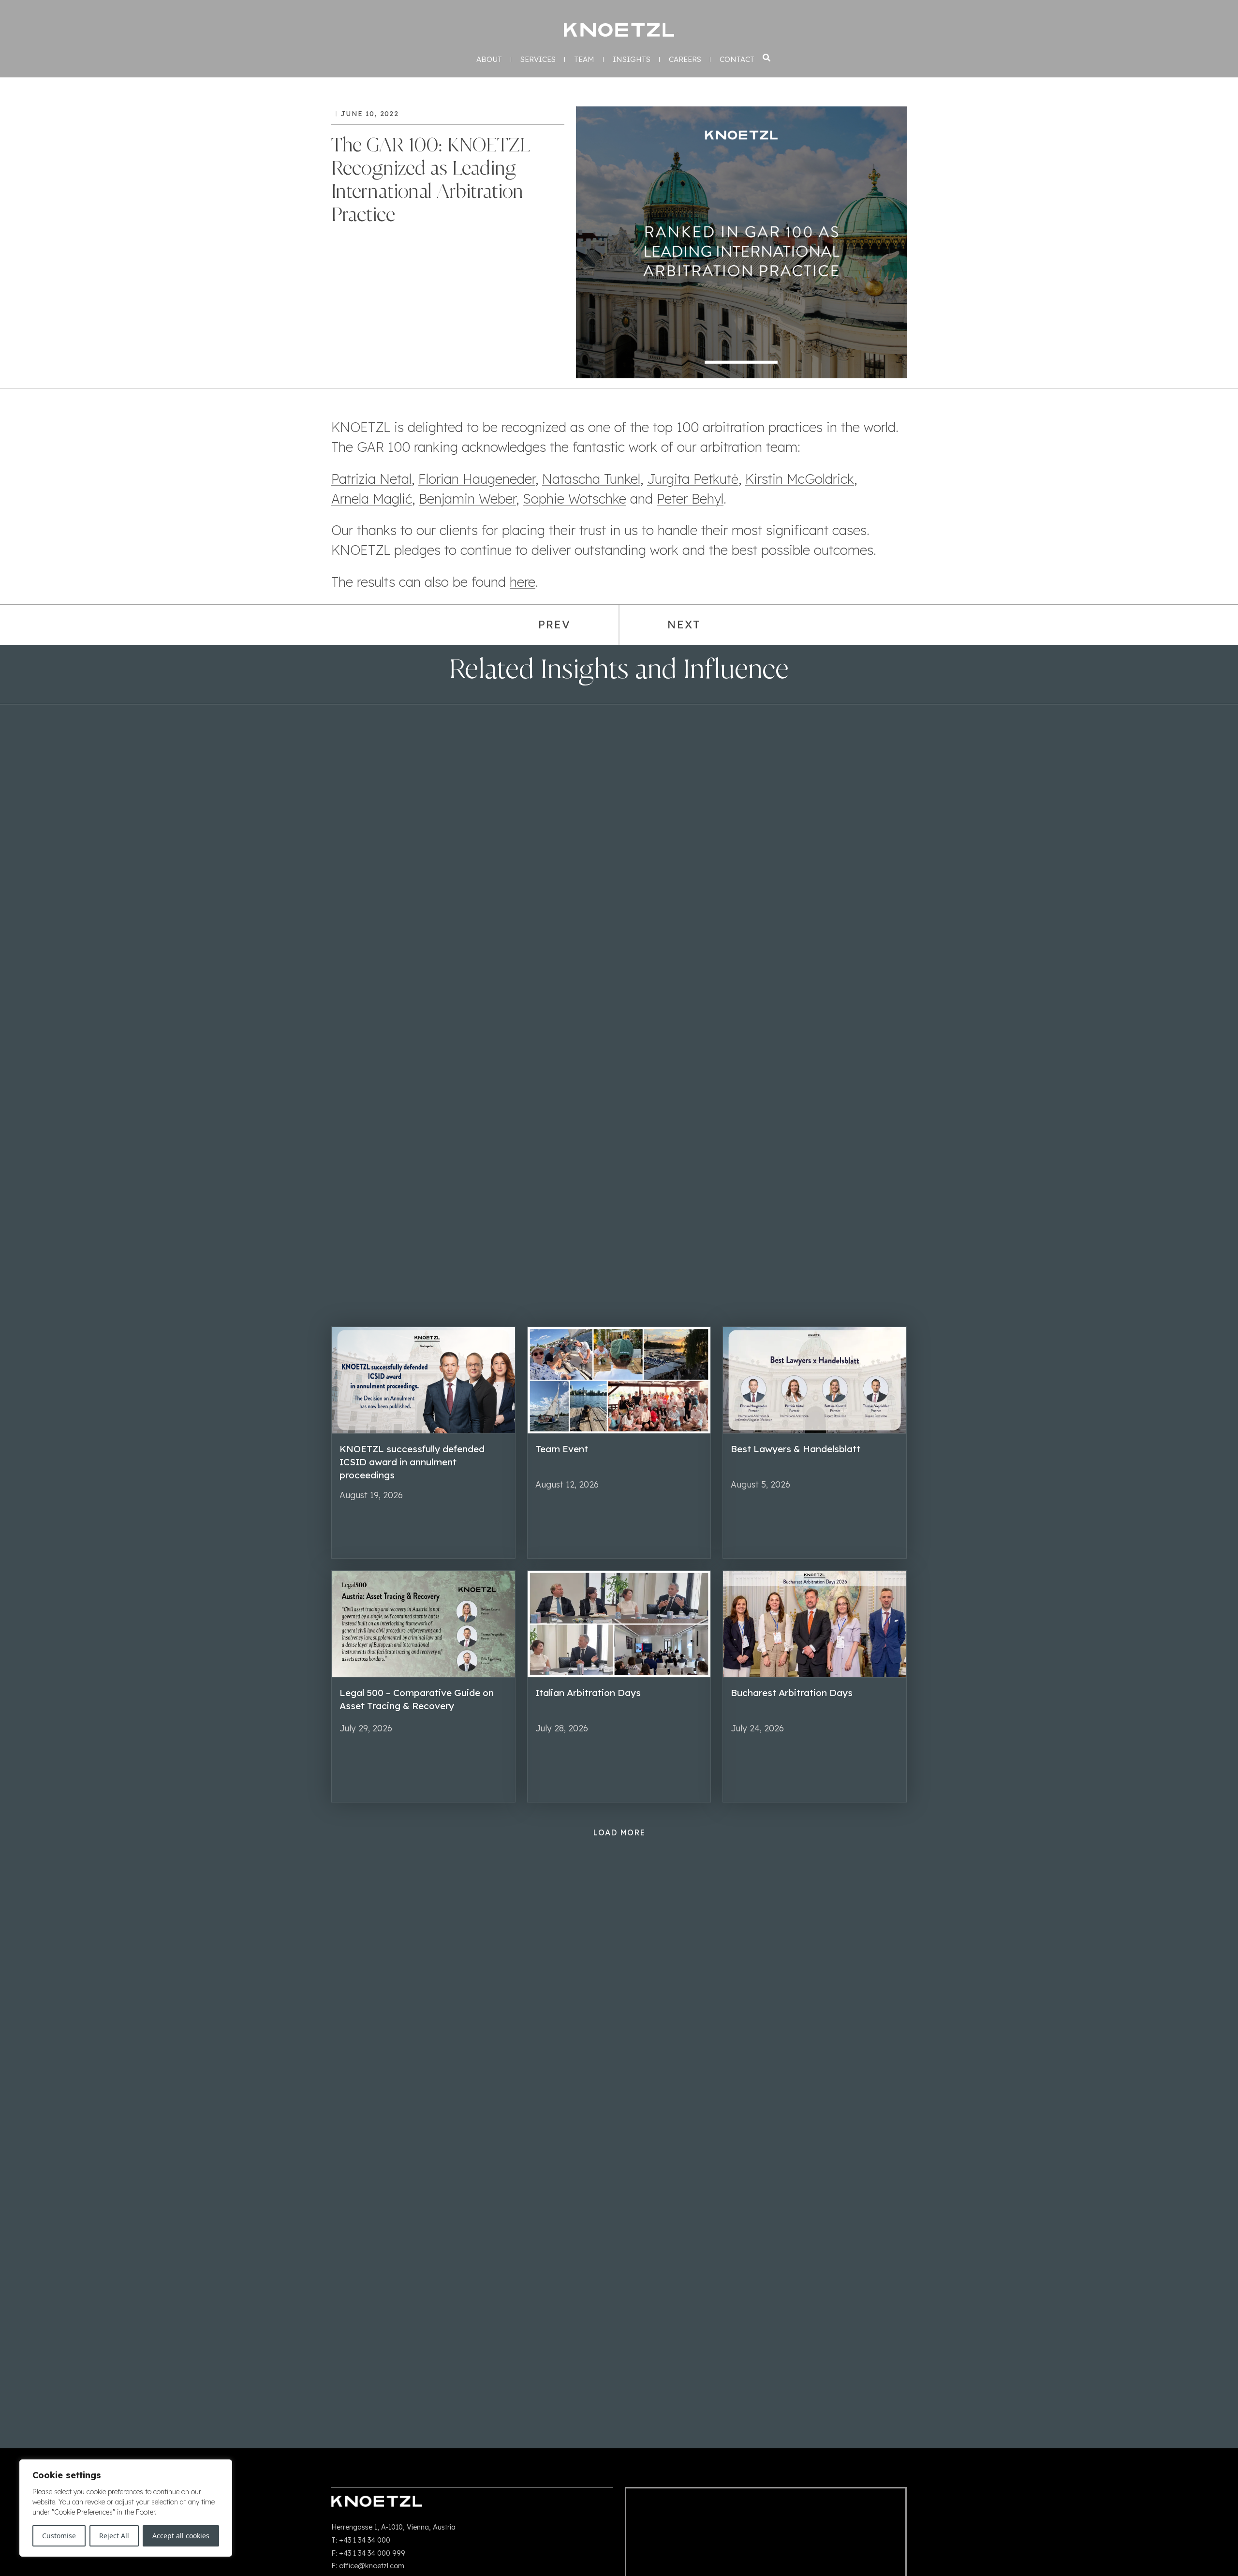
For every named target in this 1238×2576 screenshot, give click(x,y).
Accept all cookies (181, 2536)
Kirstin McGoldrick (800, 479)
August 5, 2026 (760, 1484)
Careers (685, 60)
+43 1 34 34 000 (365, 2540)
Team (584, 60)
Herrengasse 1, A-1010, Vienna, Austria (393, 2527)
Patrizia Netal (371, 479)
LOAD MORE (619, 1832)
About (489, 60)
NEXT (684, 625)
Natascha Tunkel (591, 479)
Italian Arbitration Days (588, 1693)
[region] (126, 2508)
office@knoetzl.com (372, 2566)
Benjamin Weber (467, 499)
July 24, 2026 (757, 1728)
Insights (632, 60)
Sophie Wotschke (575, 499)
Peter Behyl (690, 499)
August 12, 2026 (567, 1484)
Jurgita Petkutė (693, 479)
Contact (737, 60)
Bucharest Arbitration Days (792, 1693)
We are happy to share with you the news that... (804, 1507)
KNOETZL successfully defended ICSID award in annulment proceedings (412, 1462)
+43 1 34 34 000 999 (372, 2553)
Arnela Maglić (372, 499)
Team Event (562, 1449)
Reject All (114, 2536)
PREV (554, 625)
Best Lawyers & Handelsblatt (796, 1449)
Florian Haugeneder (477, 479)
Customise (59, 2536)
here (523, 582)
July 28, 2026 (562, 1728)
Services (538, 60)
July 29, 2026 (366, 1728)
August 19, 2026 (371, 1495)
